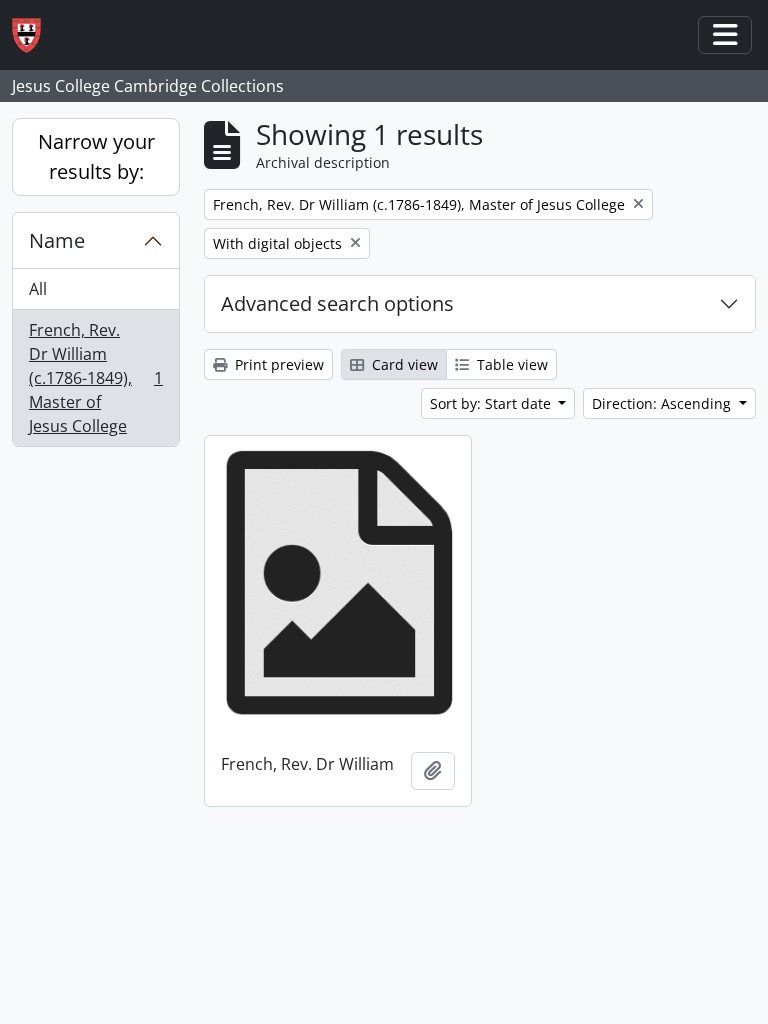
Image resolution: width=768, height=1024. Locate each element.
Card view (403, 364)
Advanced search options (337, 303)
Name (57, 240)
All (38, 289)
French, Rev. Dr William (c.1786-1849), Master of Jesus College (95, 378)
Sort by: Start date (492, 403)
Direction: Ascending (663, 403)
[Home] (34, 35)
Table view (510, 364)
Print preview (277, 364)
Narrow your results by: (96, 156)
